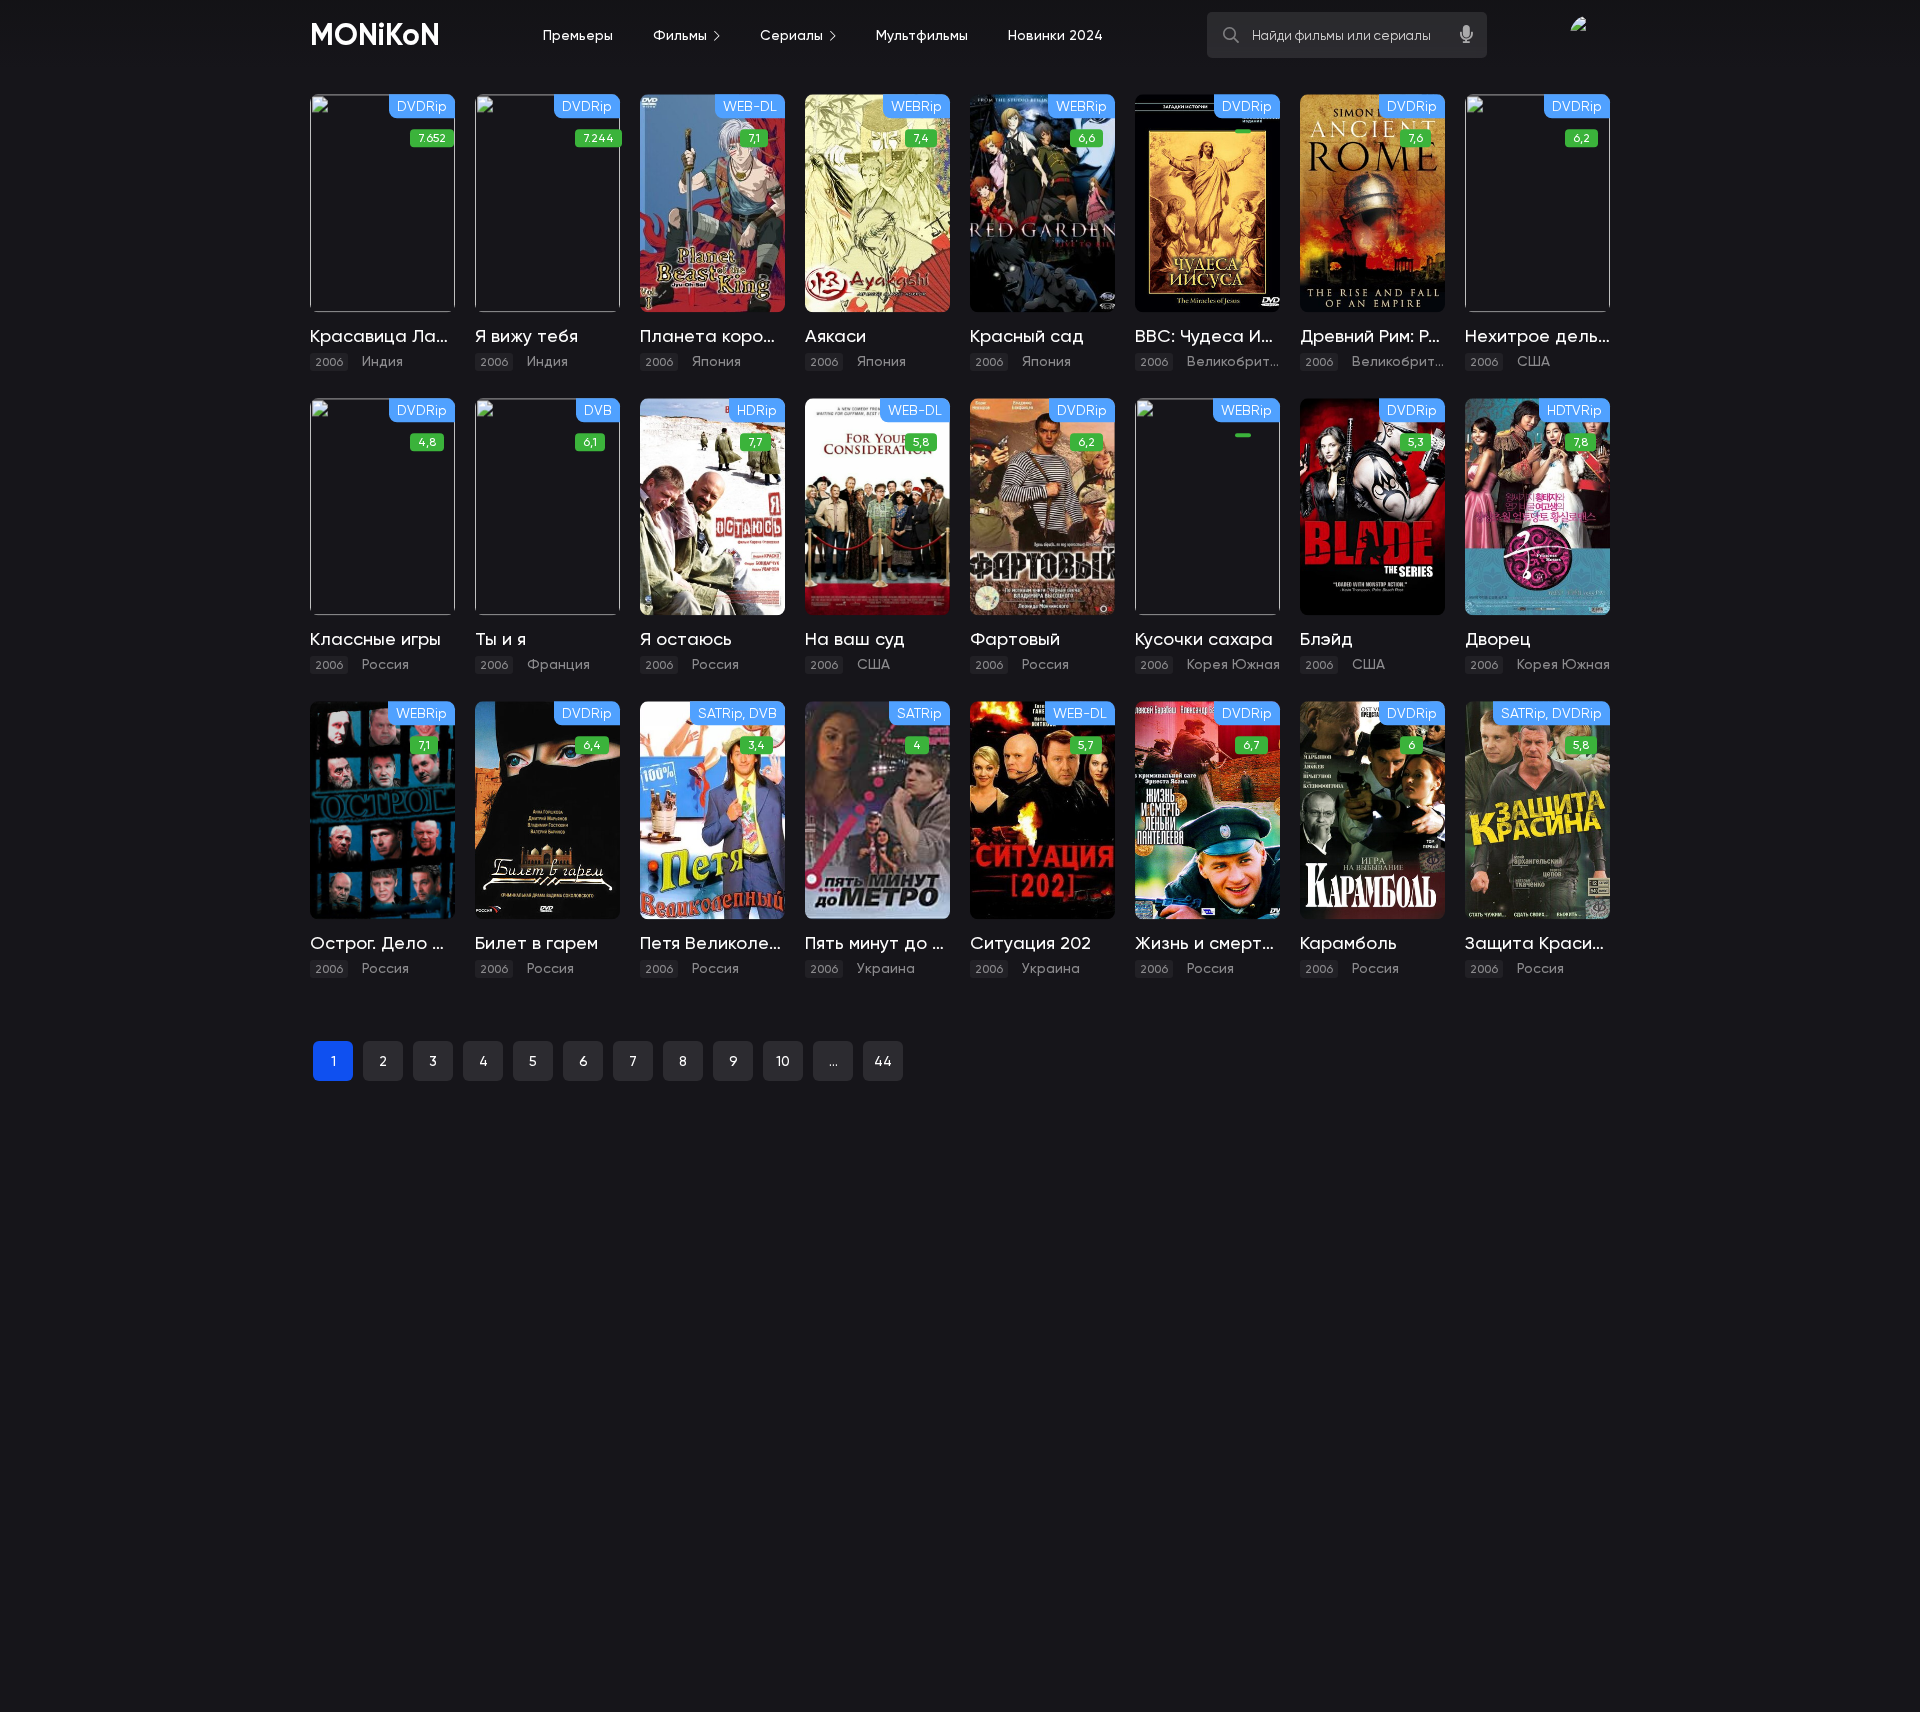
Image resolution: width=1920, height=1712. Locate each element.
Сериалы (791, 35)
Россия (385, 664)
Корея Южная (1233, 664)
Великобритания (1244, 361)
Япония (716, 361)
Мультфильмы (922, 35)
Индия (382, 361)
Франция (558, 664)
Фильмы (680, 35)
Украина (886, 968)
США (1533, 361)
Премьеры (578, 35)
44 (883, 1061)
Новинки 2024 (1055, 35)
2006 (329, 362)
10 (783, 1061)
